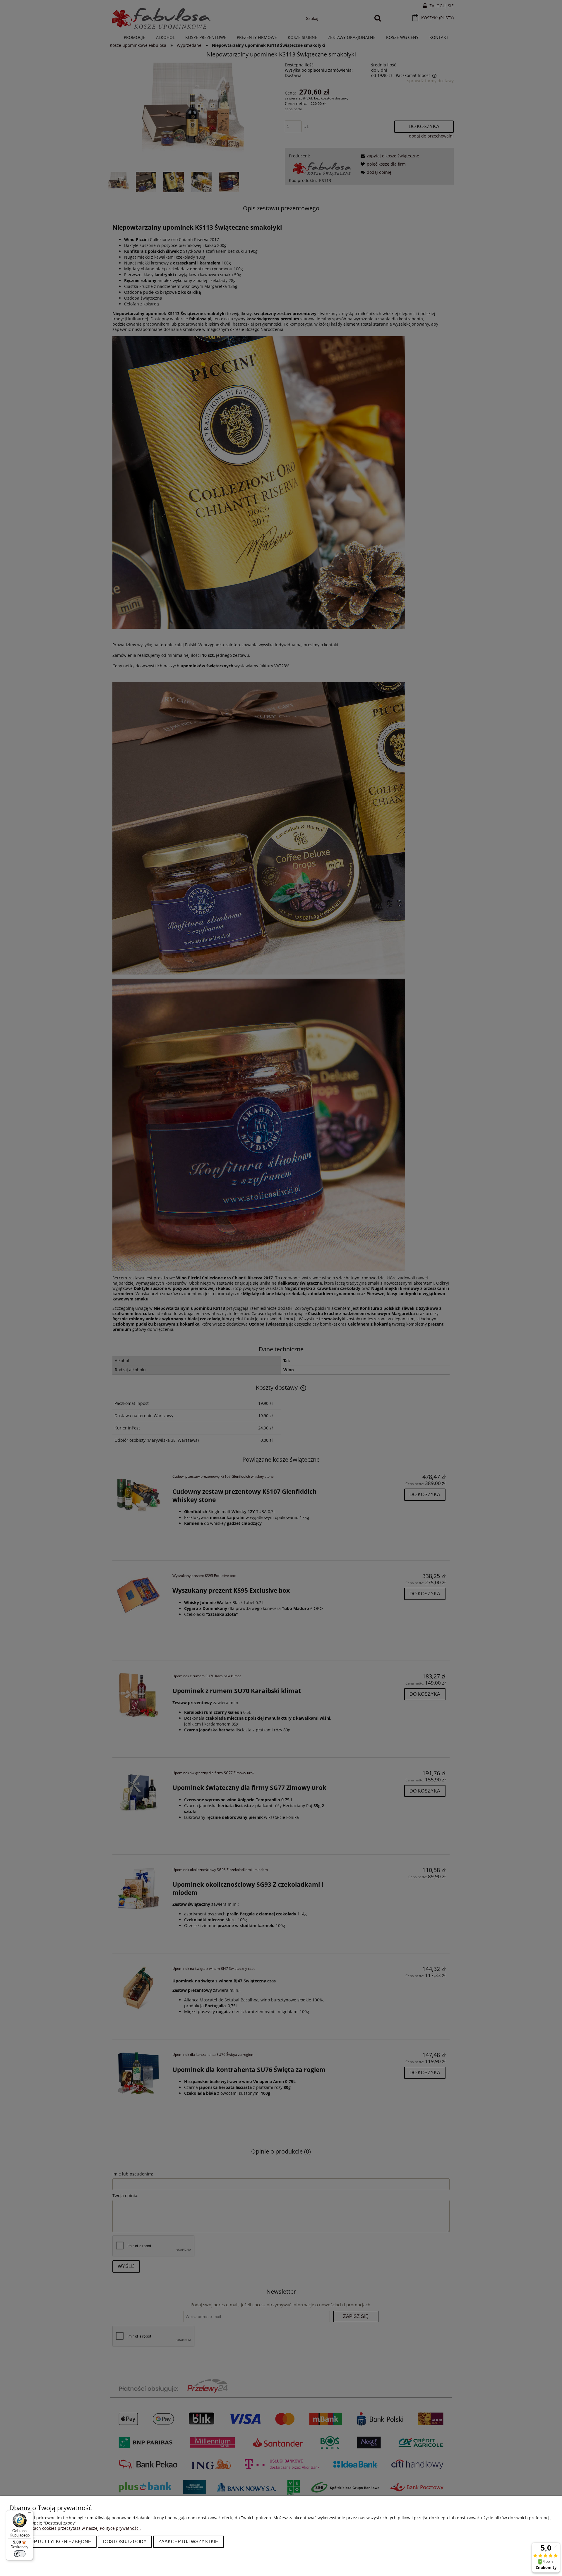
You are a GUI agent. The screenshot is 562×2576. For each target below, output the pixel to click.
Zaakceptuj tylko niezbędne (53, 2541)
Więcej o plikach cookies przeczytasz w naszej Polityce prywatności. (75, 2528)
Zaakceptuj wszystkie (188, 2541)
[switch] (20, 2554)
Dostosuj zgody (125, 2541)
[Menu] (30, 2514)
